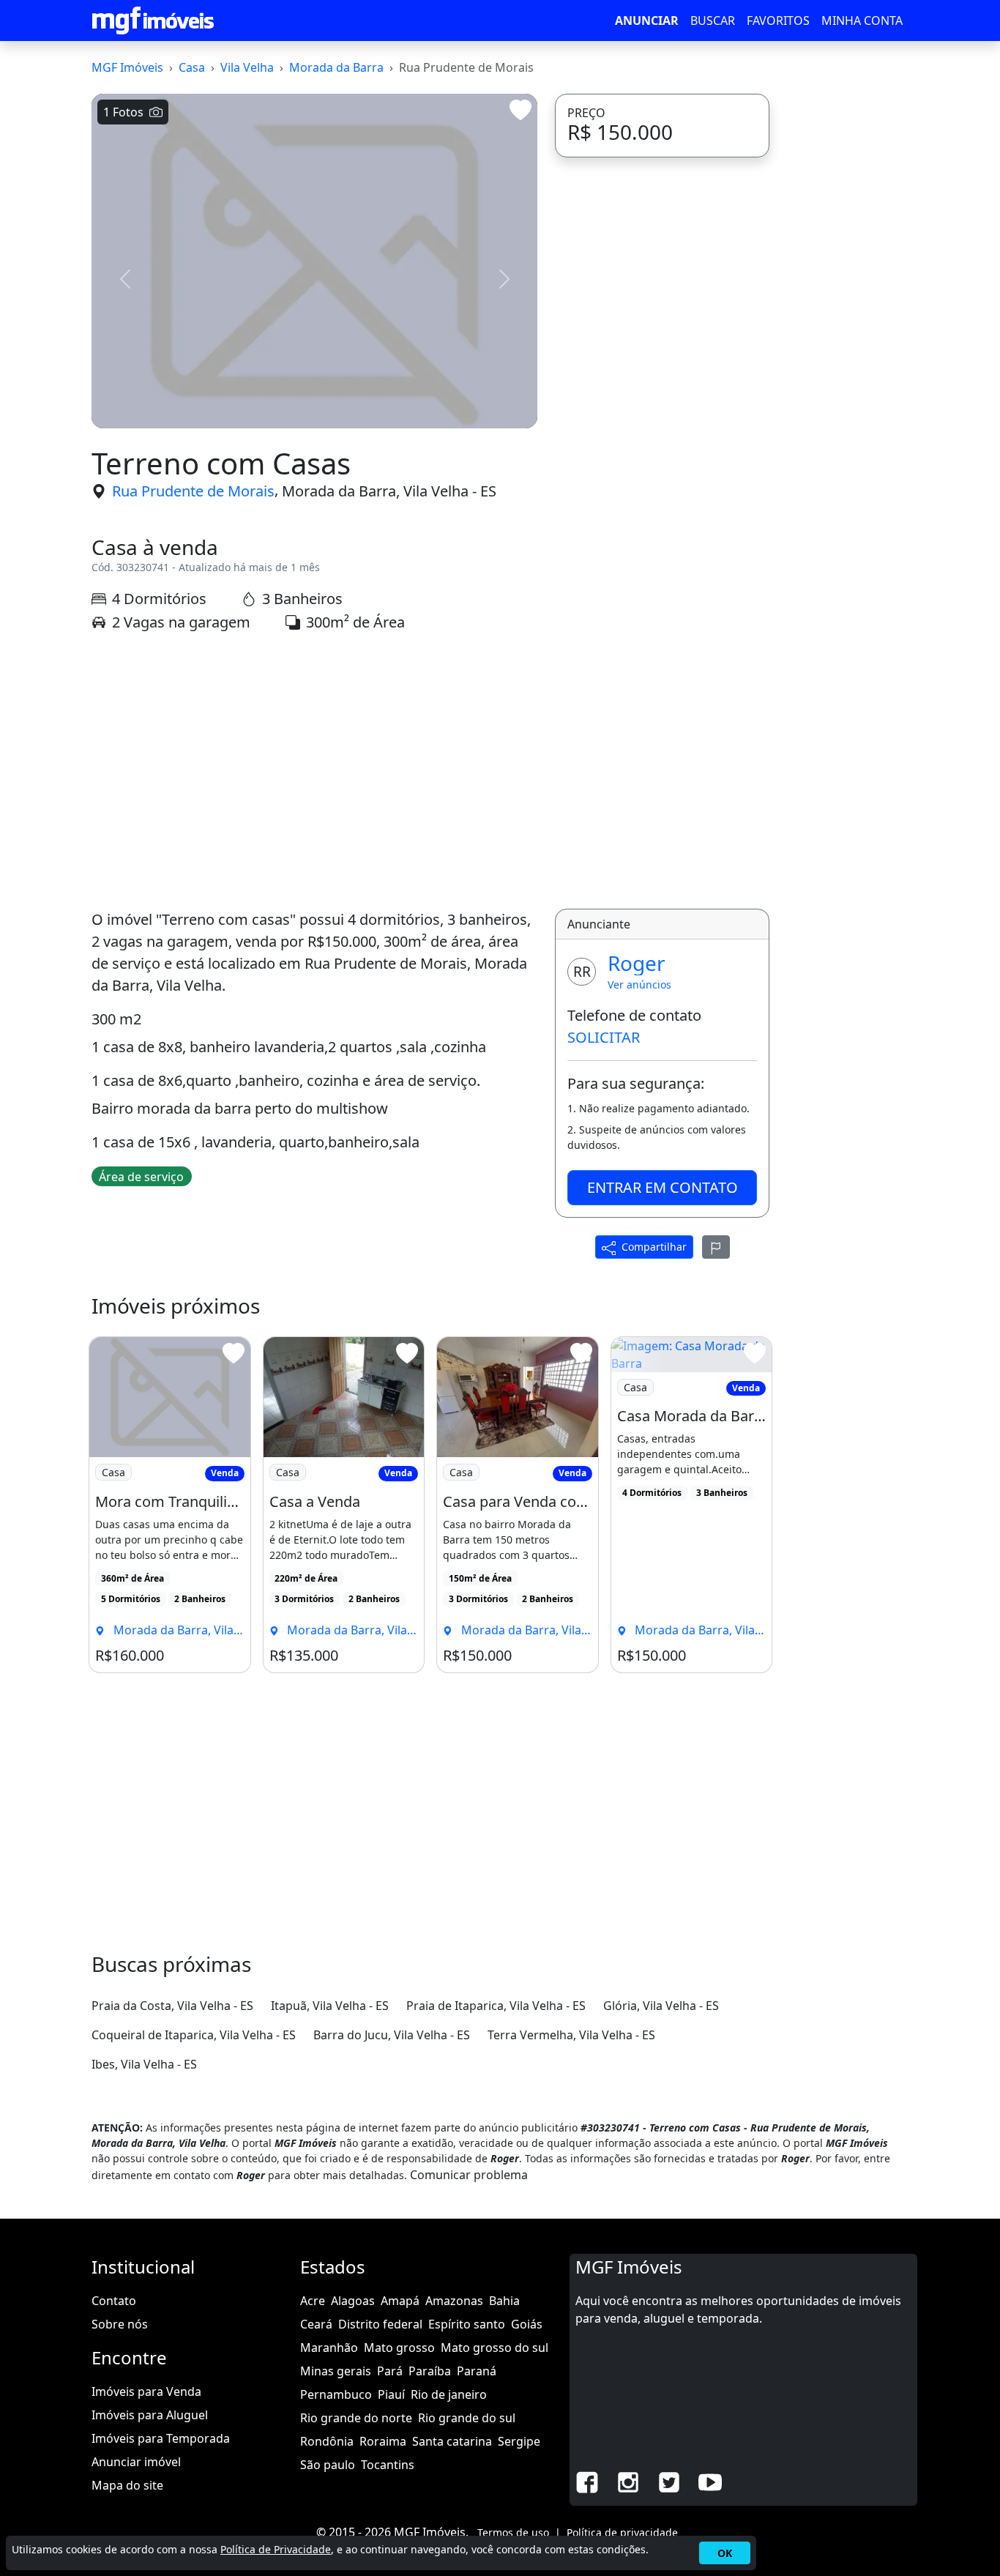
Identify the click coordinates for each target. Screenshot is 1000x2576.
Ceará (316, 2324)
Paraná (477, 2371)
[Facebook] (587, 2481)
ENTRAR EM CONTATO (663, 1187)
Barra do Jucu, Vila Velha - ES (392, 2035)
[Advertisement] (314, 771)
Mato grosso (399, 2348)
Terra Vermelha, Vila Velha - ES (571, 2035)
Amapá (400, 2301)
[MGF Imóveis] (153, 21)
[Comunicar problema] (716, 1247)
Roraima (383, 2441)
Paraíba (430, 2371)
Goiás (527, 2324)
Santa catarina (452, 2441)
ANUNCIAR (647, 21)
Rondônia (327, 2441)
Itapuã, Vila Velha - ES (330, 2006)
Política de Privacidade (276, 2549)
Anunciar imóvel (136, 2462)
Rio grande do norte (356, 2418)
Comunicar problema (469, 2175)
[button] (125, 279)
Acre (313, 2301)
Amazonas (454, 2301)
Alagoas (353, 2301)
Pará (390, 2371)
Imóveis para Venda (146, 2391)
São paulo (328, 2465)
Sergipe (519, 2441)
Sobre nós (120, 2324)
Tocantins (388, 2465)
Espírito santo (467, 2324)
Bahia (504, 2301)
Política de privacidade (622, 2532)
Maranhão (329, 2348)
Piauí (391, 2394)
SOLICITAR (604, 1037)
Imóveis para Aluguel (150, 2415)
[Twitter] (669, 2481)
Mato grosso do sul (495, 2348)
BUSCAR (713, 21)
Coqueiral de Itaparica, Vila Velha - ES (194, 2035)
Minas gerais (336, 2371)
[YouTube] (710, 2481)
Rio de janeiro (449, 2394)
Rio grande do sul (467, 2418)
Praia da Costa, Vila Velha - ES (172, 2006)
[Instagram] (628, 2481)
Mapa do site (127, 2485)
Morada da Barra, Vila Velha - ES (389, 491)
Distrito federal (380, 2324)
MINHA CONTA (862, 21)
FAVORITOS (778, 21)
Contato (114, 2301)
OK (725, 2553)
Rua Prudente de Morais (193, 491)
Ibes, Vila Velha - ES (144, 2064)
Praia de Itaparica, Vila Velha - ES (496, 2006)
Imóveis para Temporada (161, 2438)
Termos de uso (513, 2532)
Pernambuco (336, 2394)
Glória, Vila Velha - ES (661, 2006)
